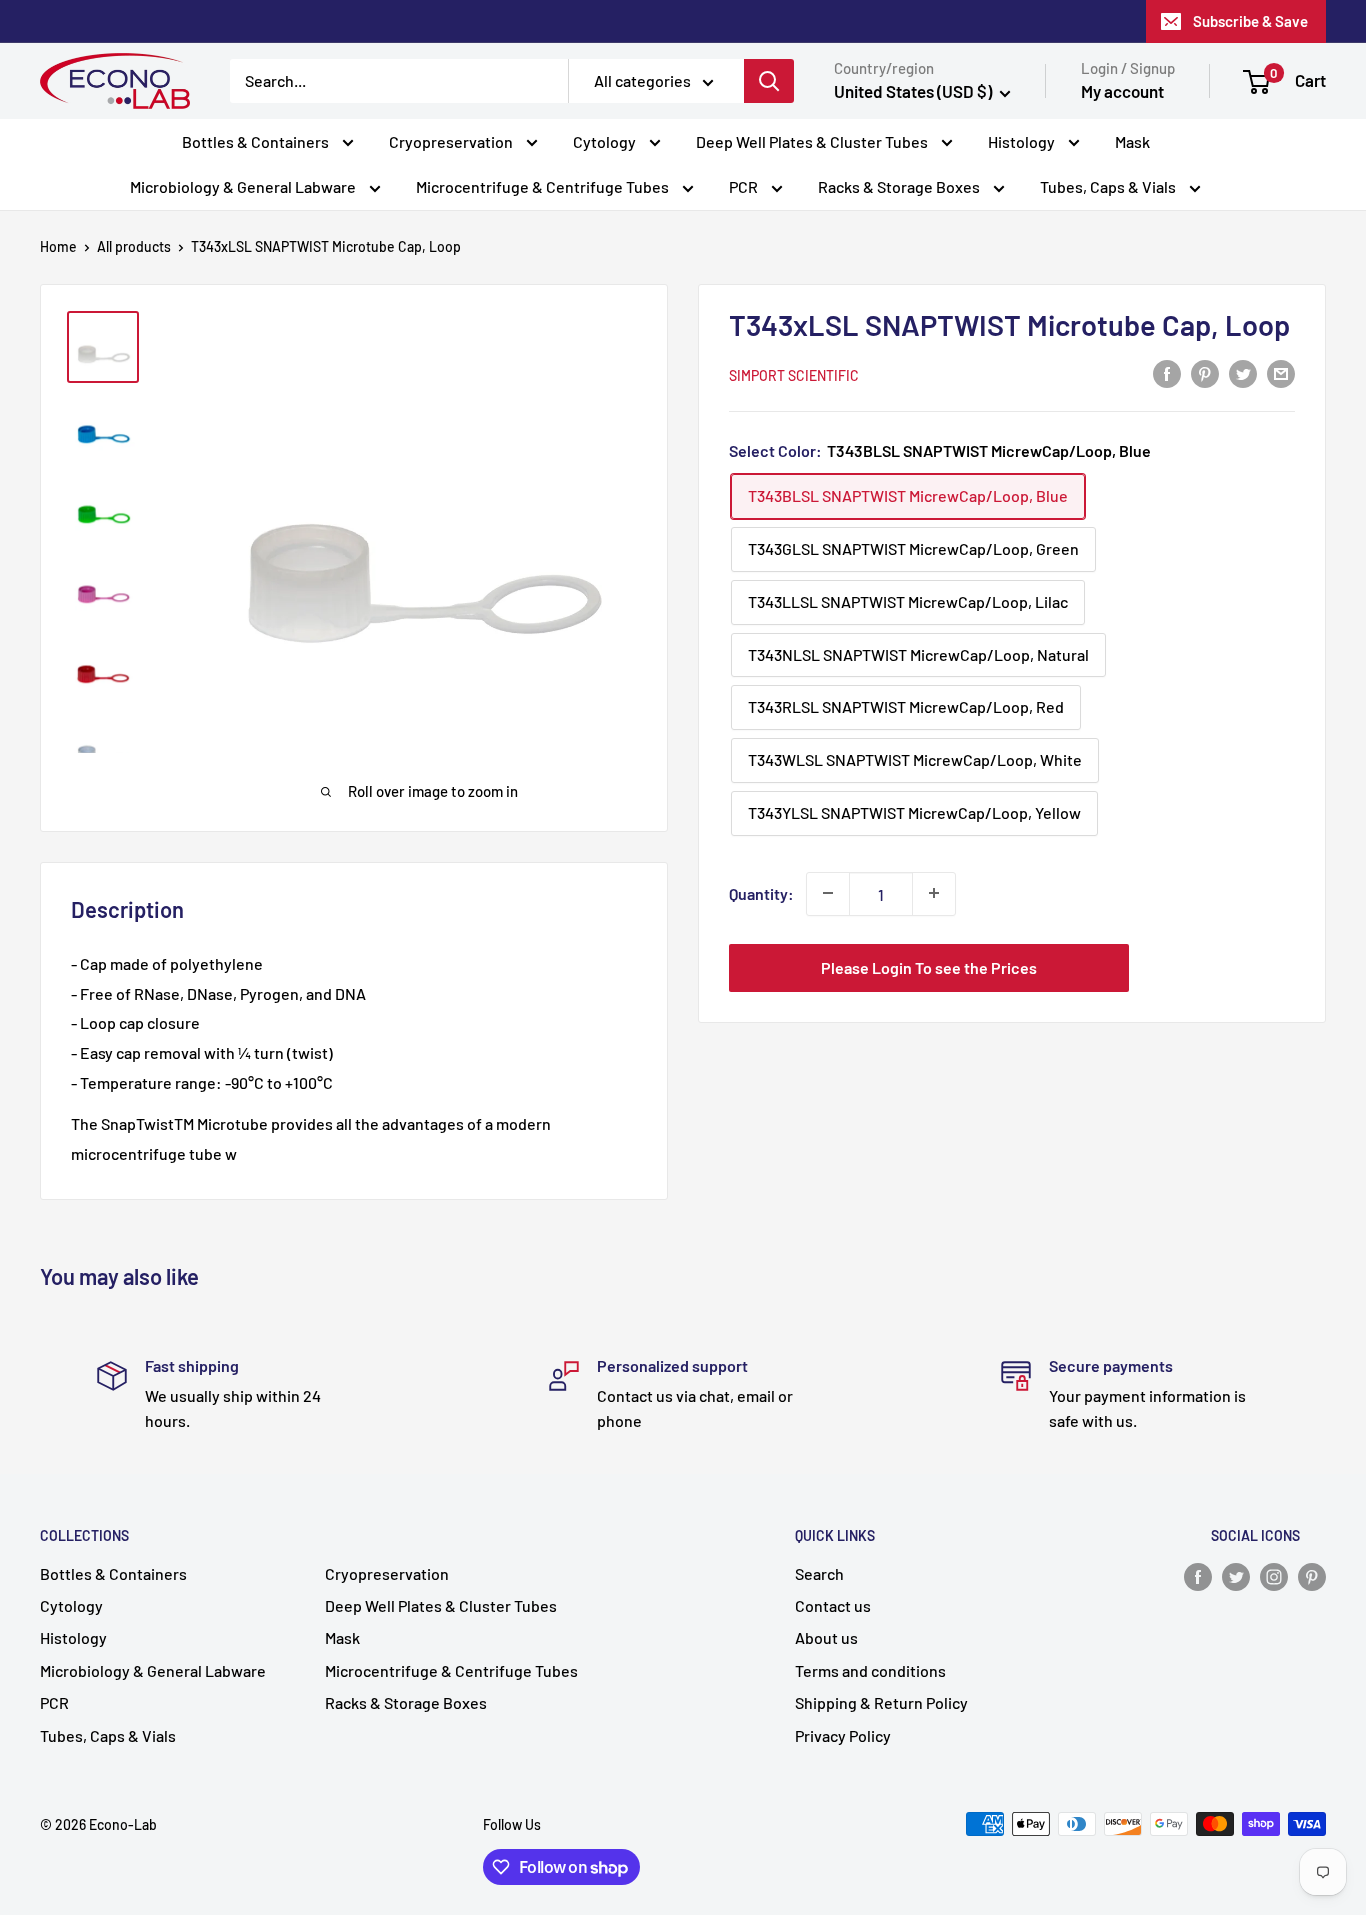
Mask (1132, 141)
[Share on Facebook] (1167, 372)
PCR (745, 186)
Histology (1023, 141)
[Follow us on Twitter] (1236, 1575)
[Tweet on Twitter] (1243, 372)
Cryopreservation (452, 141)
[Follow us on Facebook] (1198, 1575)
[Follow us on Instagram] (1274, 1575)
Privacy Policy (843, 1735)
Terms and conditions (870, 1670)
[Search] (769, 81)
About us (826, 1637)
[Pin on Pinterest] (1205, 372)
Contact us (833, 1605)
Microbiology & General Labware (244, 186)
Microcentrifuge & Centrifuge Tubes (544, 186)
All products (134, 246)
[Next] (641, 532)
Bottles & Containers (257, 141)
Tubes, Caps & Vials (1109, 186)
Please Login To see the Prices (929, 966)
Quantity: (761, 892)
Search (819, 1573)
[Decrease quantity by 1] (828, 893)
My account (1122, 91)
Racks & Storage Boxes (900, 186)
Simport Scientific (794, 374)
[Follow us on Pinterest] (1312, 1575)
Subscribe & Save (1250, 21)
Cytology (606, 141)
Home (58, 246)
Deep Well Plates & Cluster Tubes (813, 141)
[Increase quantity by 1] (934, 893)
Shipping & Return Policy (881, 1702)
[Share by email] (1281, 372)
